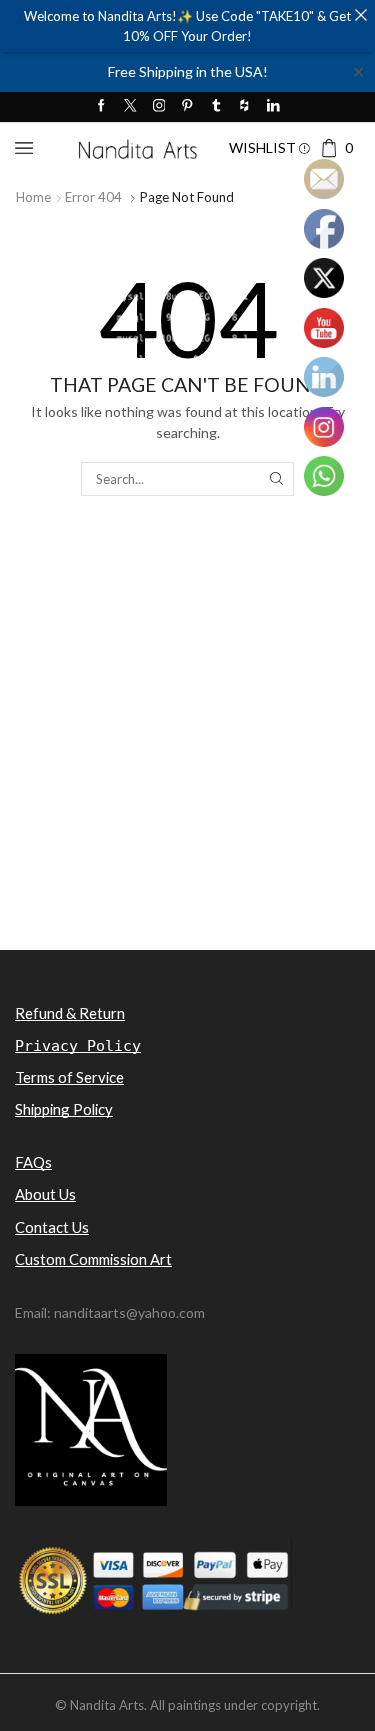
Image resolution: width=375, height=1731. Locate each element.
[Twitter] (130, 106)
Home (33, 197)
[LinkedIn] (273, 106)
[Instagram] (159, 106)
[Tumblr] (216, 106)
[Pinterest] (187, 106)
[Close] (360, 14)
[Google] (244, 106)
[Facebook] (101, 106)
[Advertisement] (187, 758)
